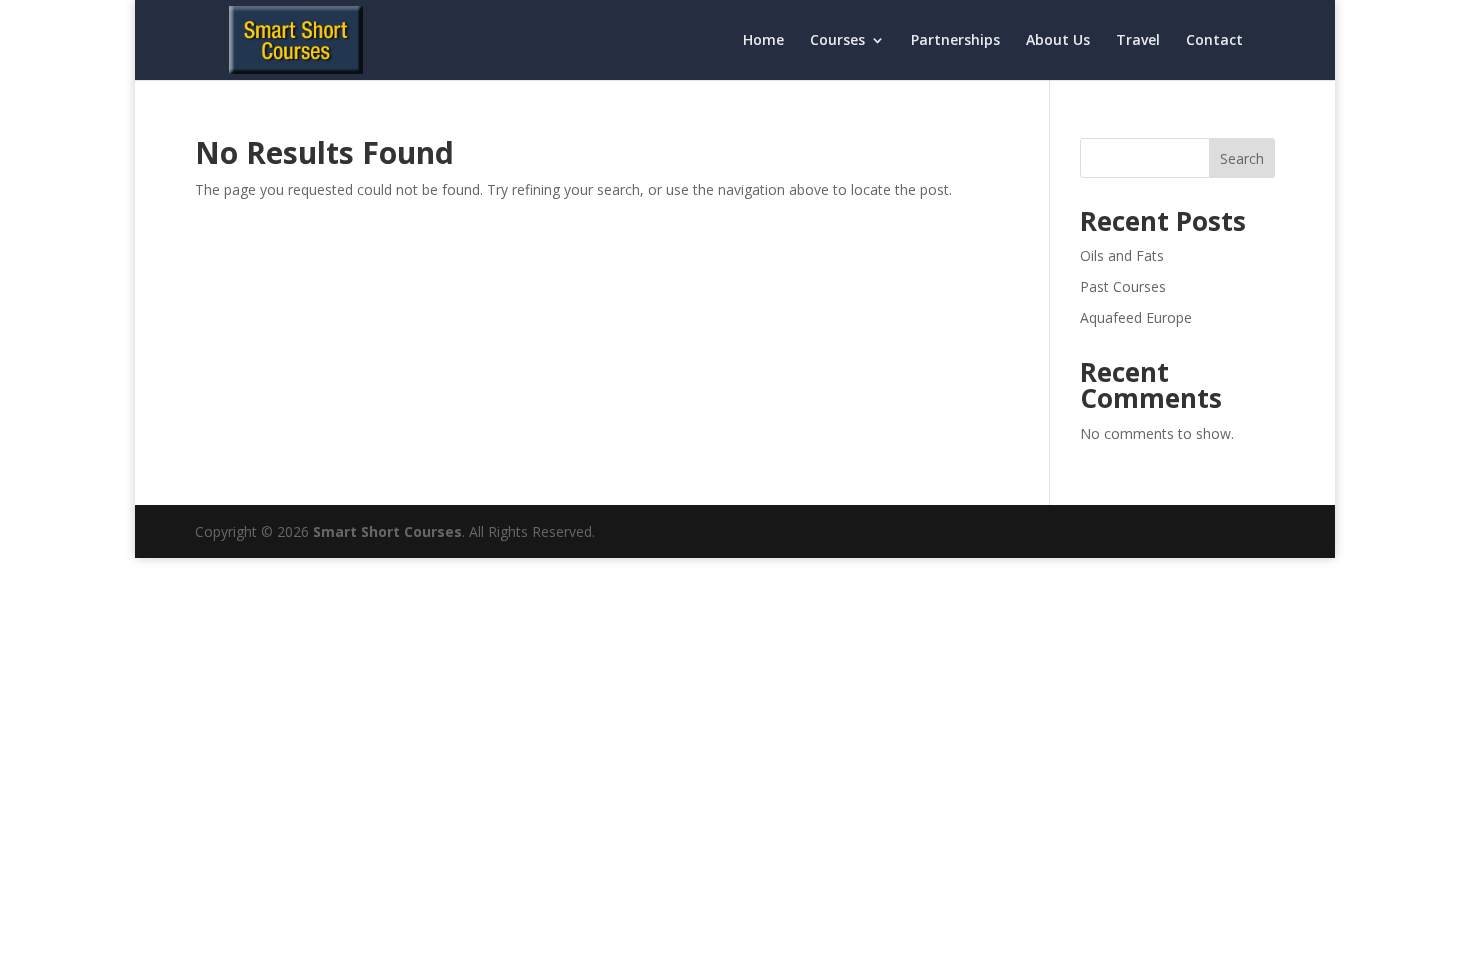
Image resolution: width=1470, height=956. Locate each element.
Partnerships (955, 41)
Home (763, 41)
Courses (837, 41)
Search (1242, 158)
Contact (1214, 41)
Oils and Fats (1122, 255)
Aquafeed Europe (1136, 317)
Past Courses (1123, 286)
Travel (1138, 41)
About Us (1058, 41)
